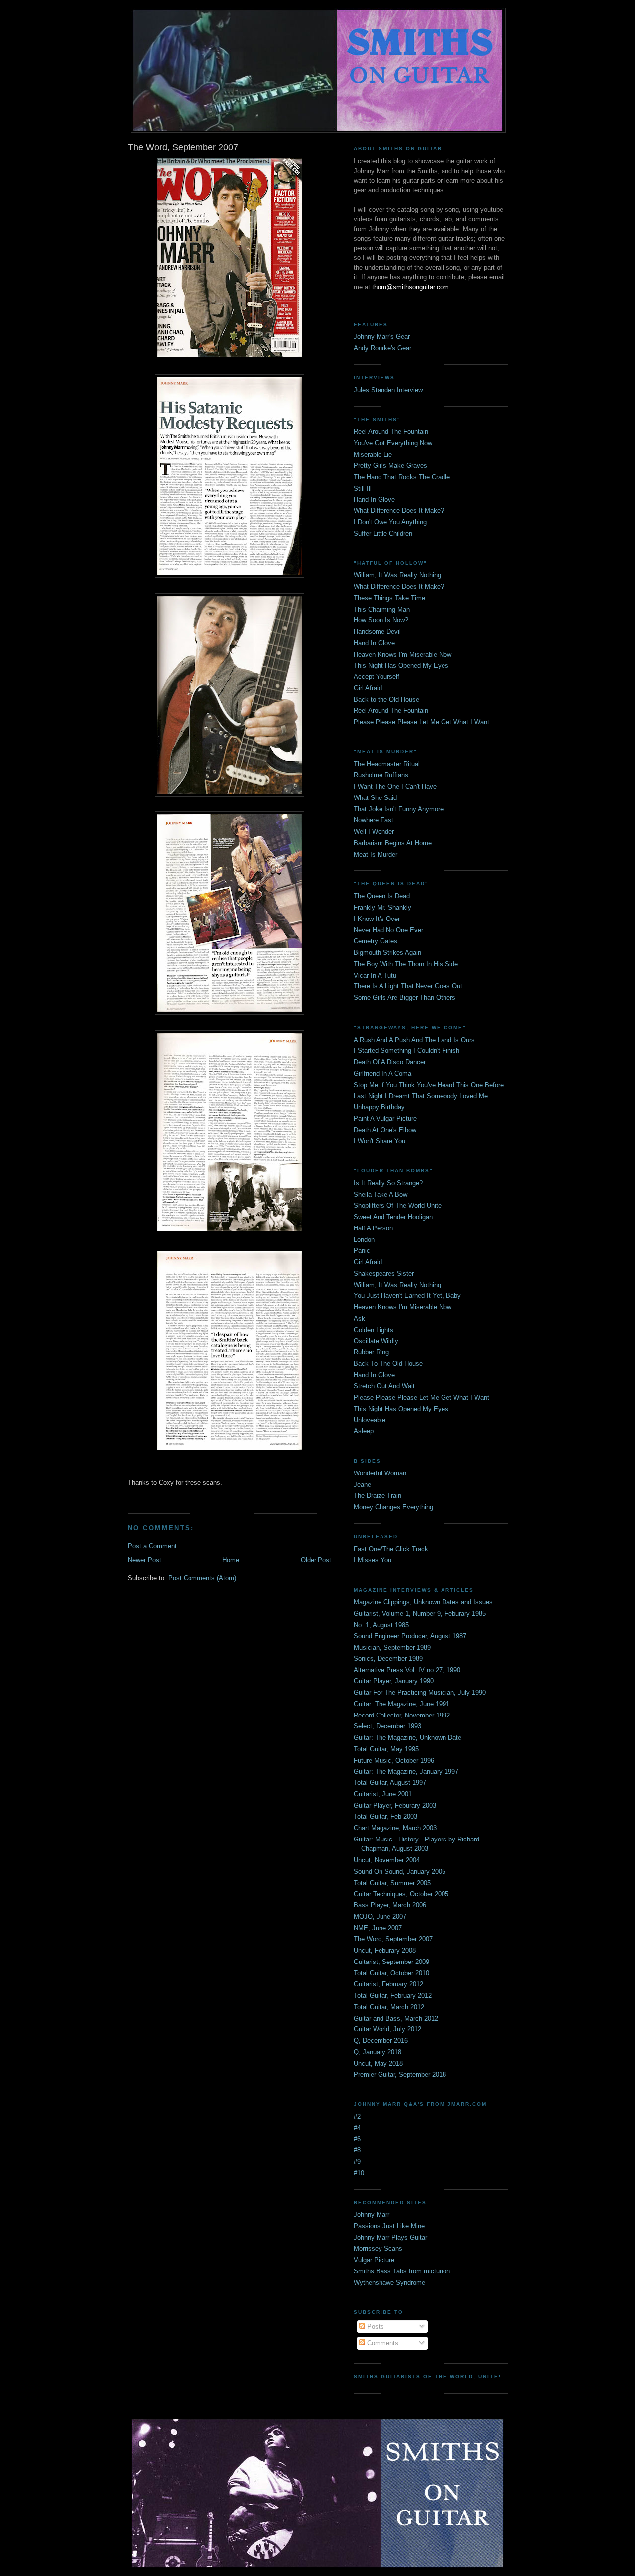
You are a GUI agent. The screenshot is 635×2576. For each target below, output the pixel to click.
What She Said (375, 798)
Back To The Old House (388, 1364)
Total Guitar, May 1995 (386, 1749)
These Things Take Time (389, 598)
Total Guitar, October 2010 (391, 1973)
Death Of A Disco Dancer (390, 1062)
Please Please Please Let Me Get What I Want (421, 722)
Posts (375, 2326)
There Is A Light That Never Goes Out (408, 986)
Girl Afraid (368, 688)
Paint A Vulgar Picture (385, 1119)
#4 (357, 2128)
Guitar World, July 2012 (387, 2029)
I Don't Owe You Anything (390, 522)
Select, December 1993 (387, 1726)
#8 (357, 2150)
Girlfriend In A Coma (382, 1073)
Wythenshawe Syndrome (389, 2283)
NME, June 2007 (378, 1928)
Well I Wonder (374, 831)
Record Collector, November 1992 (402, 1715)
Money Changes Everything (393, 1507)
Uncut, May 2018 (378, 2063)
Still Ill (363, 488)
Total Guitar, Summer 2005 (392, 1883)
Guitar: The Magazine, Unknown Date (408, 1738)
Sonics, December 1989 (388, 1659)
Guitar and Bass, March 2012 (396, 2018)
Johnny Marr (372, 2215)
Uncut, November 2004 (387, 1860)
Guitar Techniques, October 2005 (401, 1894)
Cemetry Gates (376, 941)
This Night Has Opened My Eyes (401, 665)
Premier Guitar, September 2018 (400, 2074)
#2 (357, 2116)
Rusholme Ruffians (381, 775)
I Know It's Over (377, 919)
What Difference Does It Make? (399, 511)
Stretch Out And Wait (384, 1386)
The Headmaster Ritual (387, 764)
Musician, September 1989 (392, 1647)
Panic (362, 1251)
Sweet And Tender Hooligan (393, 1217)
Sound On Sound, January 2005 (400, 1871)
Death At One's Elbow (385, 1130)
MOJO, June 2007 (380, 1917)
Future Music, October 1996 (394, 1760)
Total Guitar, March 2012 (389, 2007)
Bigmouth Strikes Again (387, 952)
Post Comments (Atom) (202, 1578)
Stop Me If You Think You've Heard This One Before (429, 1085)
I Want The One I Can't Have (395, 786)
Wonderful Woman (380, 1473)
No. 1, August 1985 (381, 1625)
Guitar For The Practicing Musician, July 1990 (420, 1692)
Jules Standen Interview (388, 390)
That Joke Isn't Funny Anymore (399, 809)
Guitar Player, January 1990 (394, 1681)
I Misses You (373, 1560)
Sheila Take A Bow (381, 1195)
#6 (357, 2139)
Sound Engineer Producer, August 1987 (410, 1636)
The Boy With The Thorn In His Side (406, 964)
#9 (357, 2162)
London (364, 1240)
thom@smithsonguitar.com (411, 287)
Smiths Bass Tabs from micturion (402, 2271)
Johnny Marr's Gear (382, 337)
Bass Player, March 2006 (390, 1905)
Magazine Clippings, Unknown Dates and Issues (423, 1602)
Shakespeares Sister (384, 1273)
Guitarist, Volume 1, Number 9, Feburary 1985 (420, 1614)
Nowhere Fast (374, 820)
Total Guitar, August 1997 (390, 1783)
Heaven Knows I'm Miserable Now (403, 654)
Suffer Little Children (383, 533)
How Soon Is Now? (381, 620)
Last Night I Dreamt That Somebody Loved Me (421, 1096)
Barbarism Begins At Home (393, 843)
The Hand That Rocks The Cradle (402, 477)
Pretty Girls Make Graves (390, 465)
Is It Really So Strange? (388, 1183)
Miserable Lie (373, 455)
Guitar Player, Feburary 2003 (395, 1806)
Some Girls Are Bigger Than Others (405, 998)
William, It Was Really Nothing (397, 575)
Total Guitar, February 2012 (393, 1995)
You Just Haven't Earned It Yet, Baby (407, 1296)
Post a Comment (152, 1546)
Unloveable (370, 1420)
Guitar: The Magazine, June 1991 (402, 1704)
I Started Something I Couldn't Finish (407, 1051)
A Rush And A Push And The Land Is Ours (414, 1040)
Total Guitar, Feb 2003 (385, 1816)
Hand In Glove (374, 500)
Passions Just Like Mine (389, 2226)
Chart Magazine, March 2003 (395, 1828)
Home (231, 1560)
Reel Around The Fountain (391, 432)
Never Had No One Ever (388, 930)
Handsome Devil (377, 632)
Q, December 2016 (381, 2041)
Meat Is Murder (376, 854)
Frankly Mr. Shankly (382, 907)
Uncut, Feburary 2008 (385, 1950)
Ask (359, 1319)
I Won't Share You (380, 1141)
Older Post (316, 1560)
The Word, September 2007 (393, 1939)
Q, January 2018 (378, 2052)
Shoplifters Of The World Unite (398, 1205)
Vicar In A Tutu (375, 975)
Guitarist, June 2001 (383, 1794)
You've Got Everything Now (393, 443)
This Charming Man (382, 609)
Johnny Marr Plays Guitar (390, 2238)
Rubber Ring (371, 1352)
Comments (382, 2343)
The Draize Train (378, 1496)
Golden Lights (374, 1330)
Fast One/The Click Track (391, 1549)
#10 (359, 2173)
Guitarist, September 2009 (391, 1962)
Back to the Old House (386, 700)
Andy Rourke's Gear (382, 348)
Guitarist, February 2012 (388, 1984)
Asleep (364, 1431)
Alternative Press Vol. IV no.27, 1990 (407, 1670)
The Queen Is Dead (382, 896)
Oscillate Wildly (376, 1341)
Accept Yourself (377, 677)
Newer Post (145, 1560)
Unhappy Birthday (379, 1107)
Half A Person (373, 1228)
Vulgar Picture (374, 2260)
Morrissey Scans (378, 2248)
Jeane (362, 1485)
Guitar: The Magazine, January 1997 (406, 1771)
